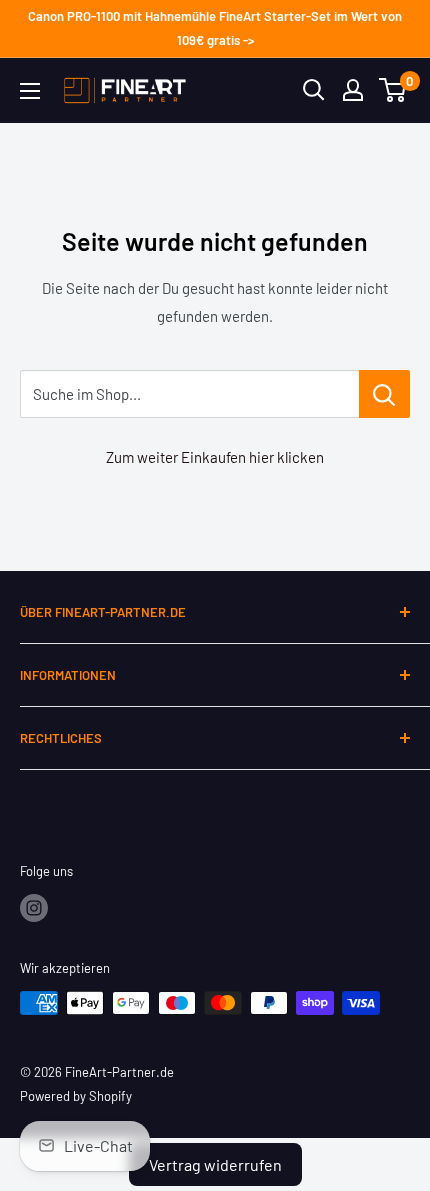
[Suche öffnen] (314, 90)
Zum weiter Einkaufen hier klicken (215, 457)
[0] (393, 90)
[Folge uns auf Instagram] (34, 908)
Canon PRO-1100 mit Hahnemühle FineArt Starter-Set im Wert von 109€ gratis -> (215, 28)
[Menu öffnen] (30, 91)
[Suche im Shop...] (384, 394)
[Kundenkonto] (353, 90)
